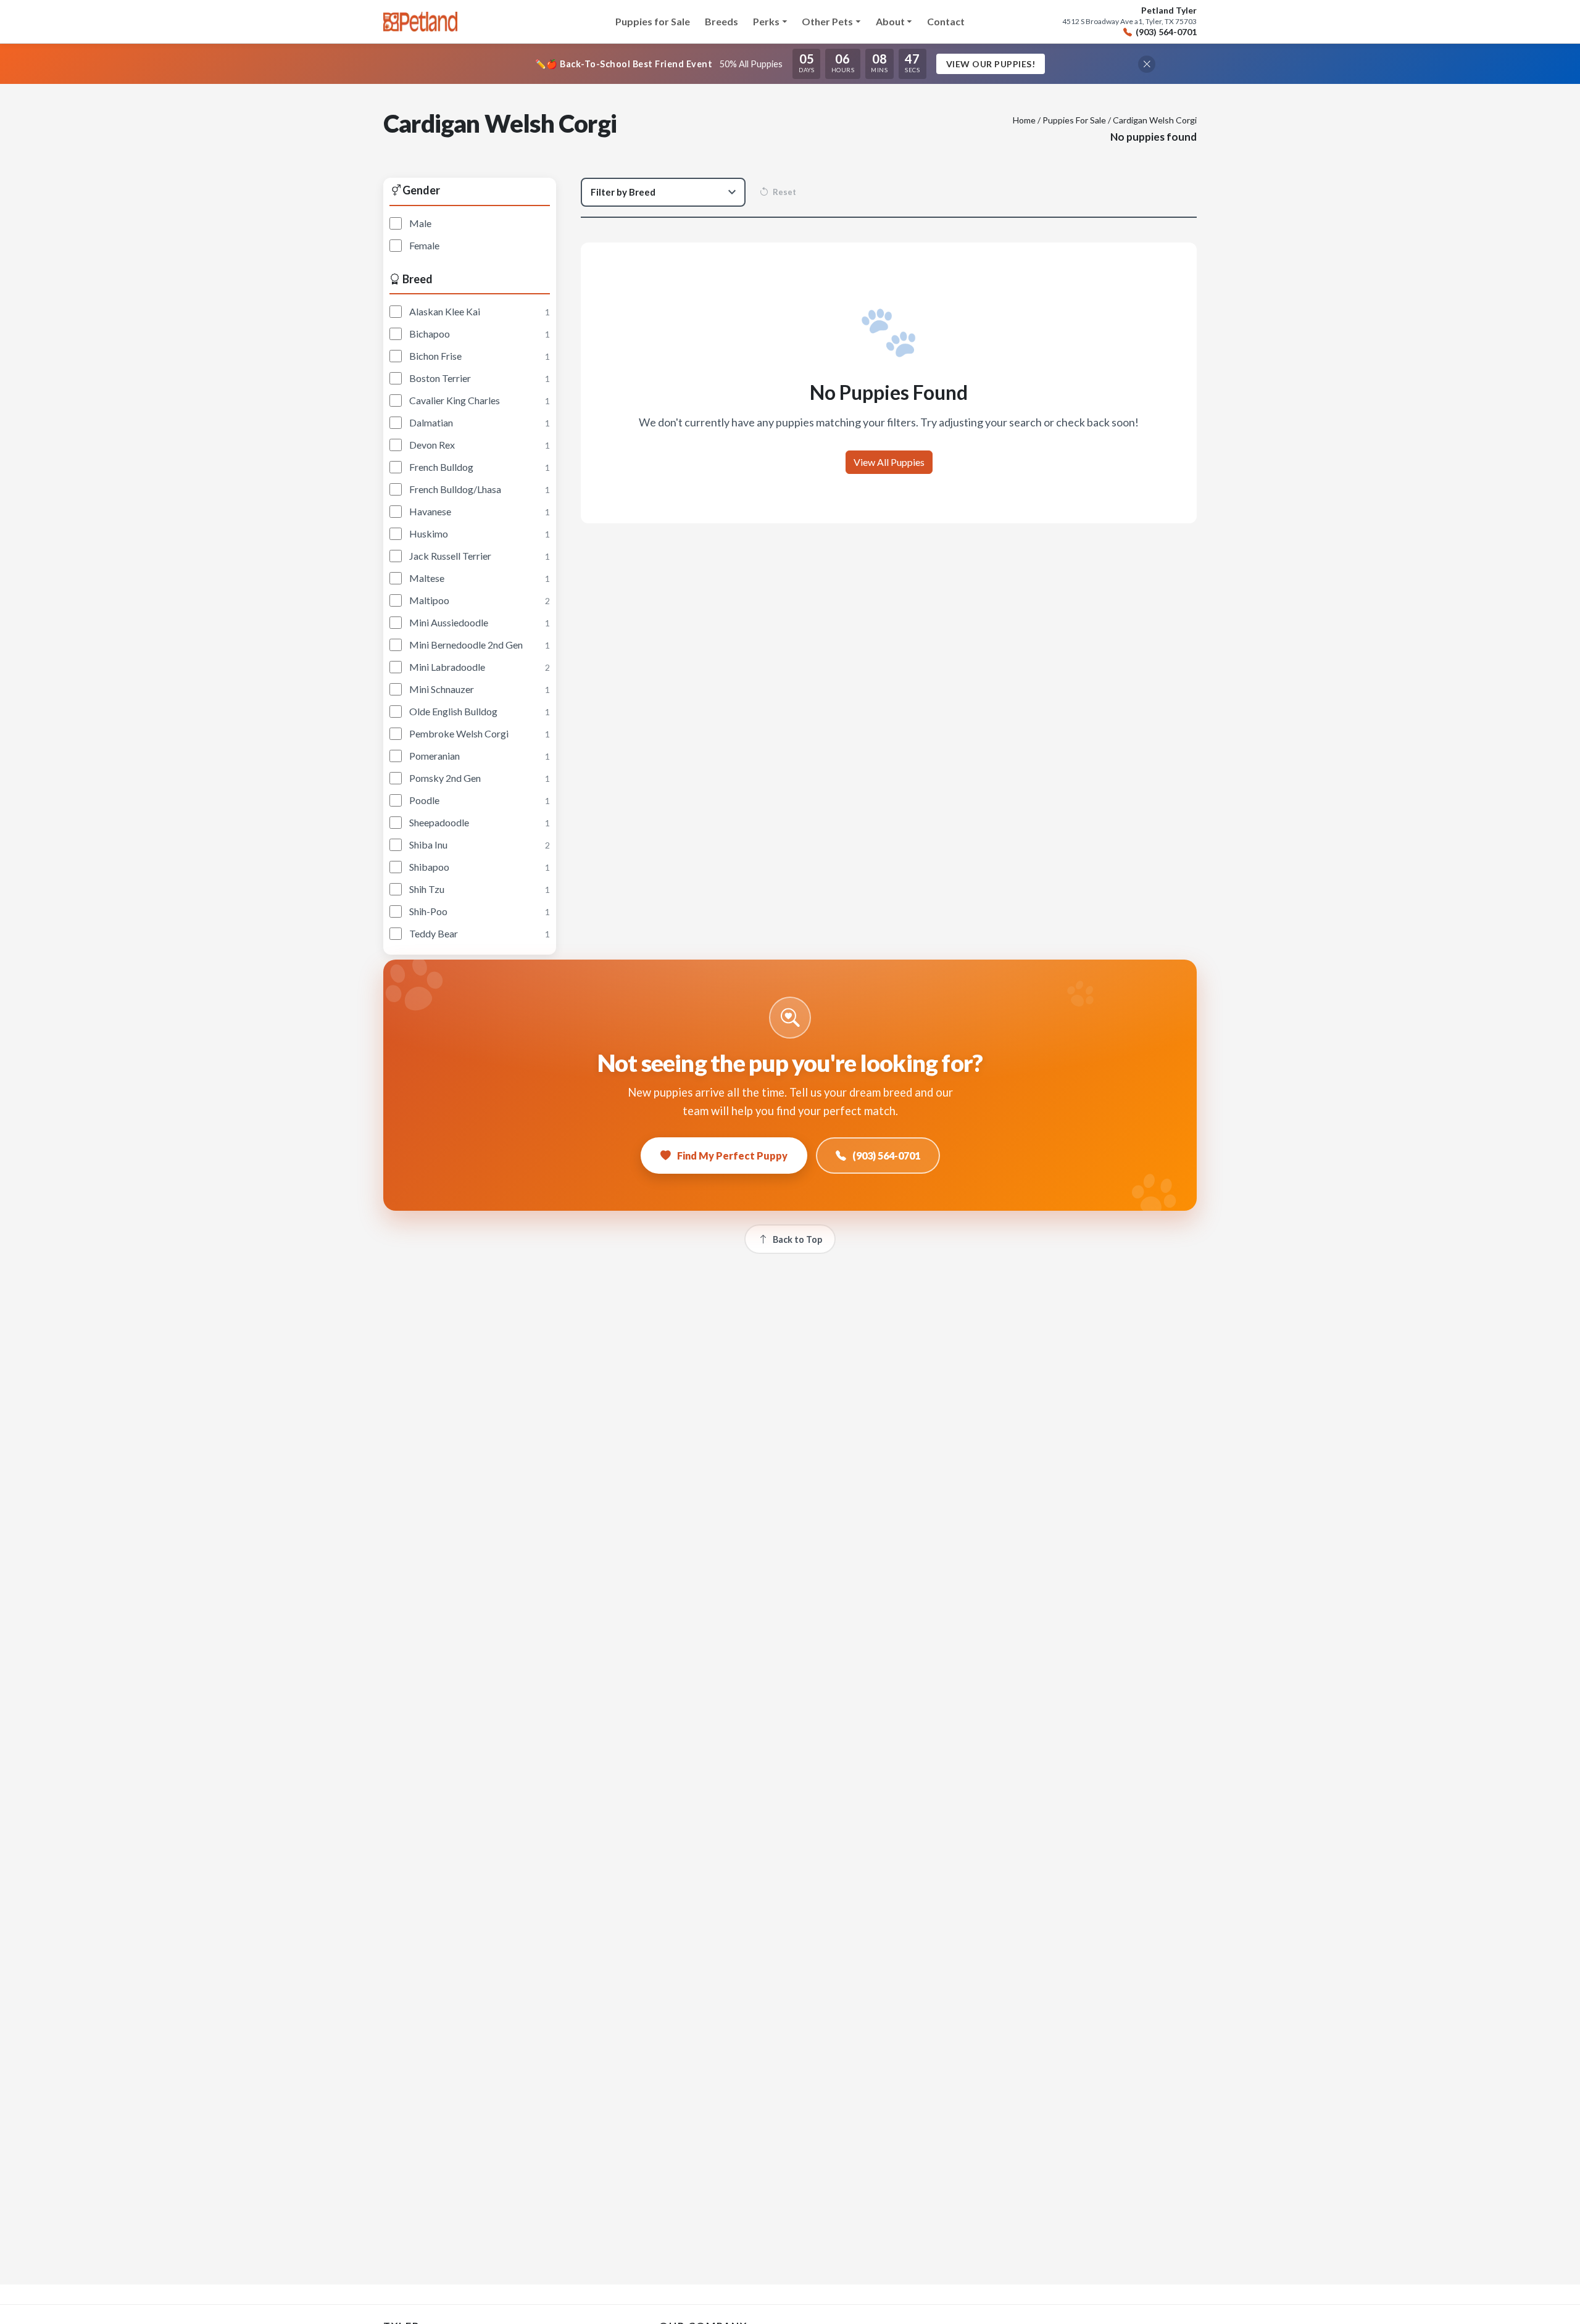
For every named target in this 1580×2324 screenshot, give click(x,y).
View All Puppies (889, 462)
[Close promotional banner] (1147, 64)
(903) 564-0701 (1166, 32)
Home (1024, 120)
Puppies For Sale (1074, 120)
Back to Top (797, 1239)
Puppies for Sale (653, 21)
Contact (946, 21)
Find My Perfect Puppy (732, 1156)
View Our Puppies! (991, 64)
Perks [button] (766, 21)
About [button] (890, 21)
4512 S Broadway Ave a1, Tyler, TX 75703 (1129, 22)
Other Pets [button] (827, 21)
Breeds (721, 21)
